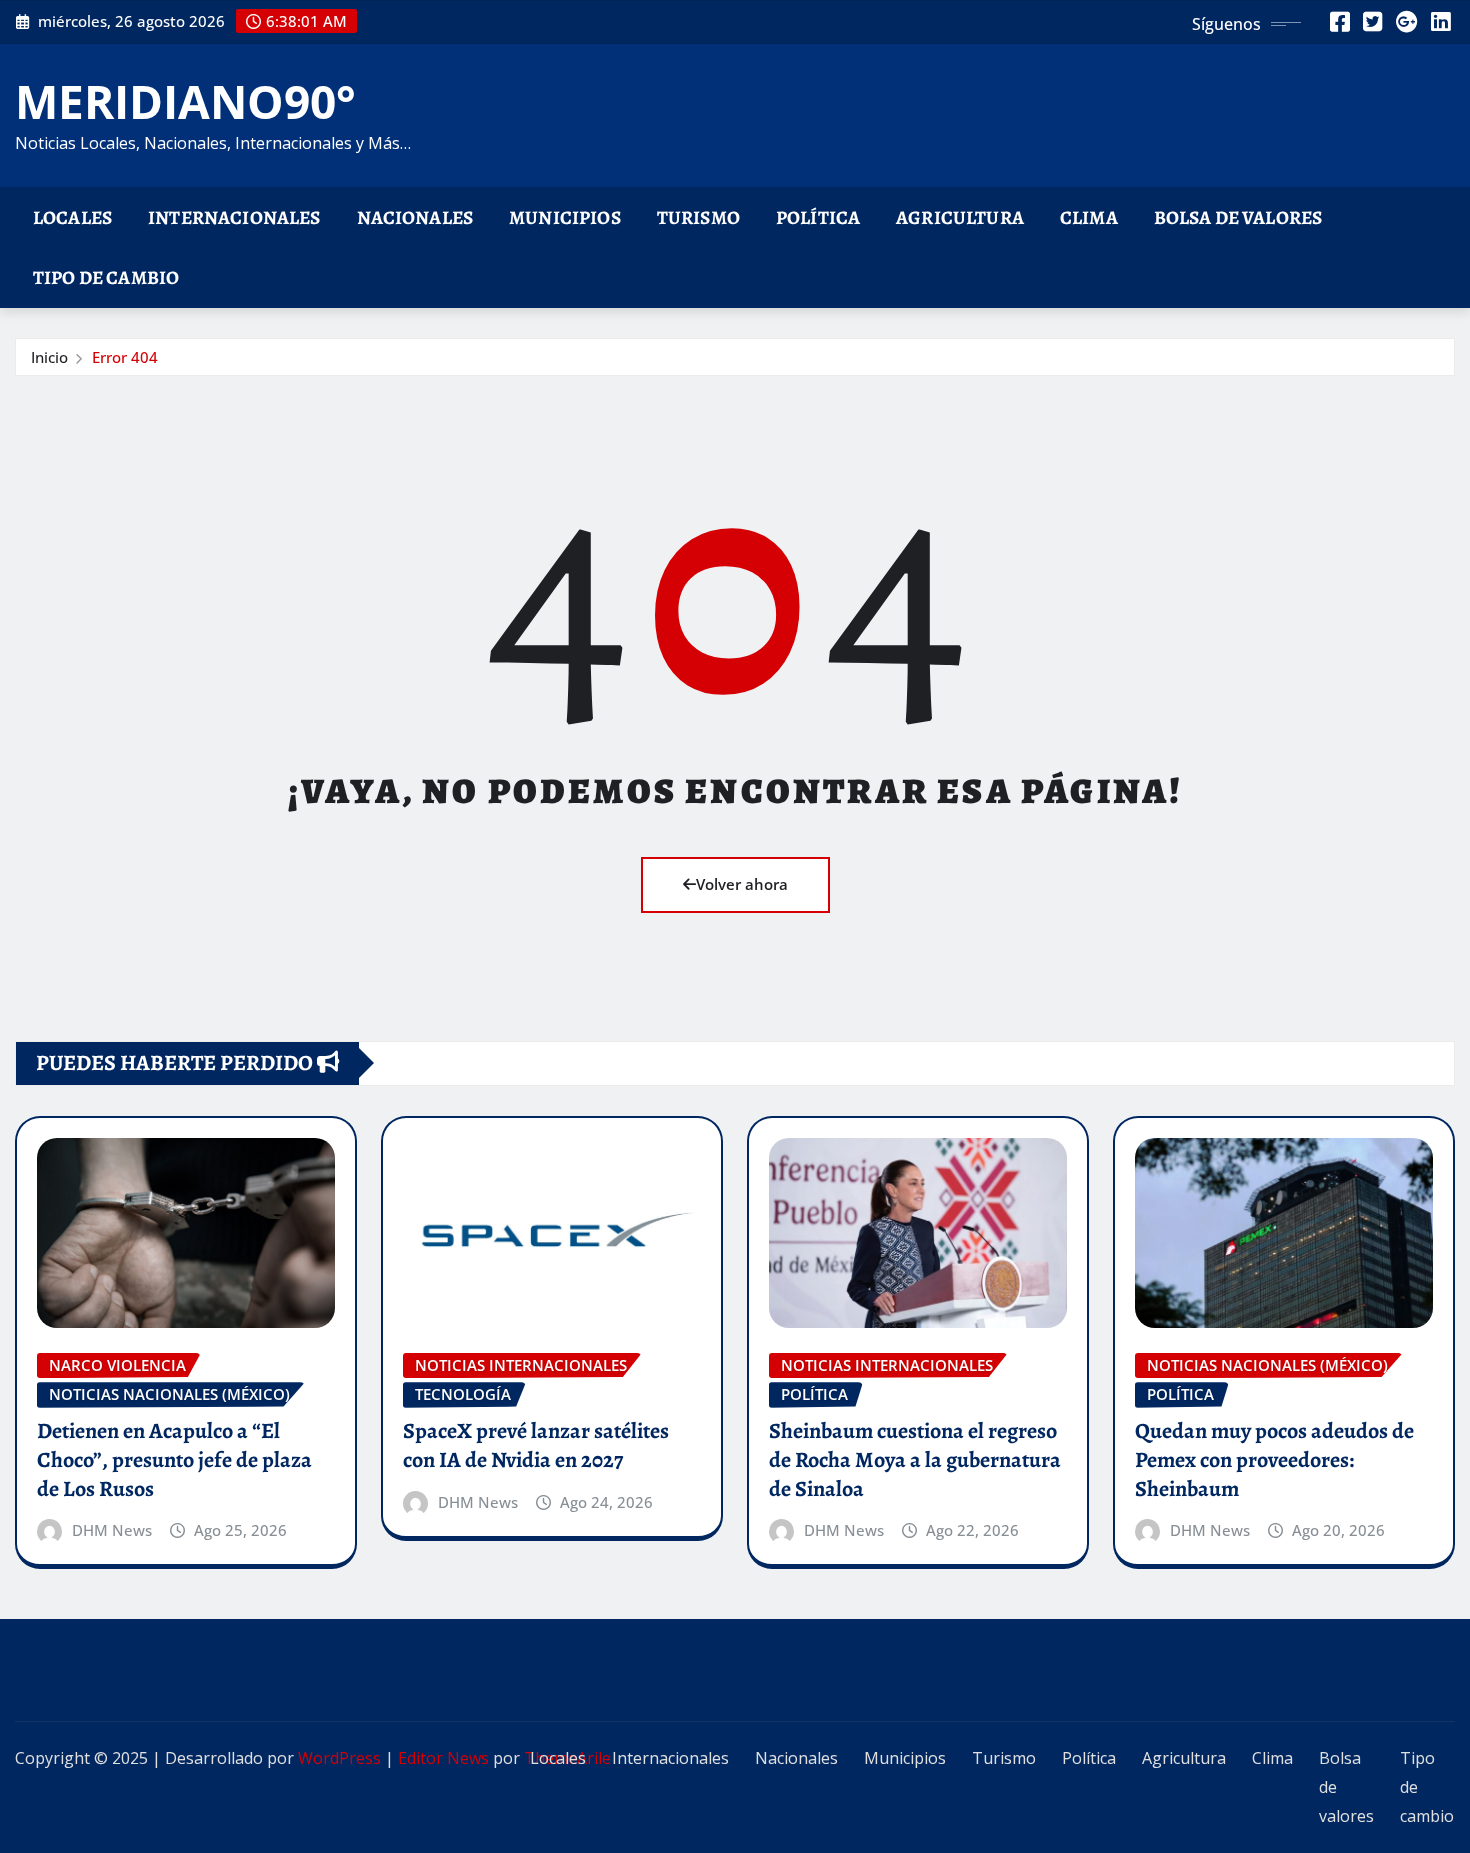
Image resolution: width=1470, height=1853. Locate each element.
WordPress (339, 1758)
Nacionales (415, 217)
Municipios (565, 217)
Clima (1089, 217)
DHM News (112, 1530)
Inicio (49, 357)
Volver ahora (742, 884)
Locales (72, 217)
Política (818, 217)
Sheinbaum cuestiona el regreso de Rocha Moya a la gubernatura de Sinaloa (915, 1459)
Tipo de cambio (106, 277)
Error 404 (125, 357)
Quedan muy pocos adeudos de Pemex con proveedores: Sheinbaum (1274, 1459)
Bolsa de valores (1238, 217)
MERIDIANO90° (185, 101)
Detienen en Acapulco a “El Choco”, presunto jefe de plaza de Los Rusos (174, 1459)
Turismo (698, 217)
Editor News (443, 1758)
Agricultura (960, 217)
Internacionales (234, 217)
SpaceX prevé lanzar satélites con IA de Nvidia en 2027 (536, 1445)
